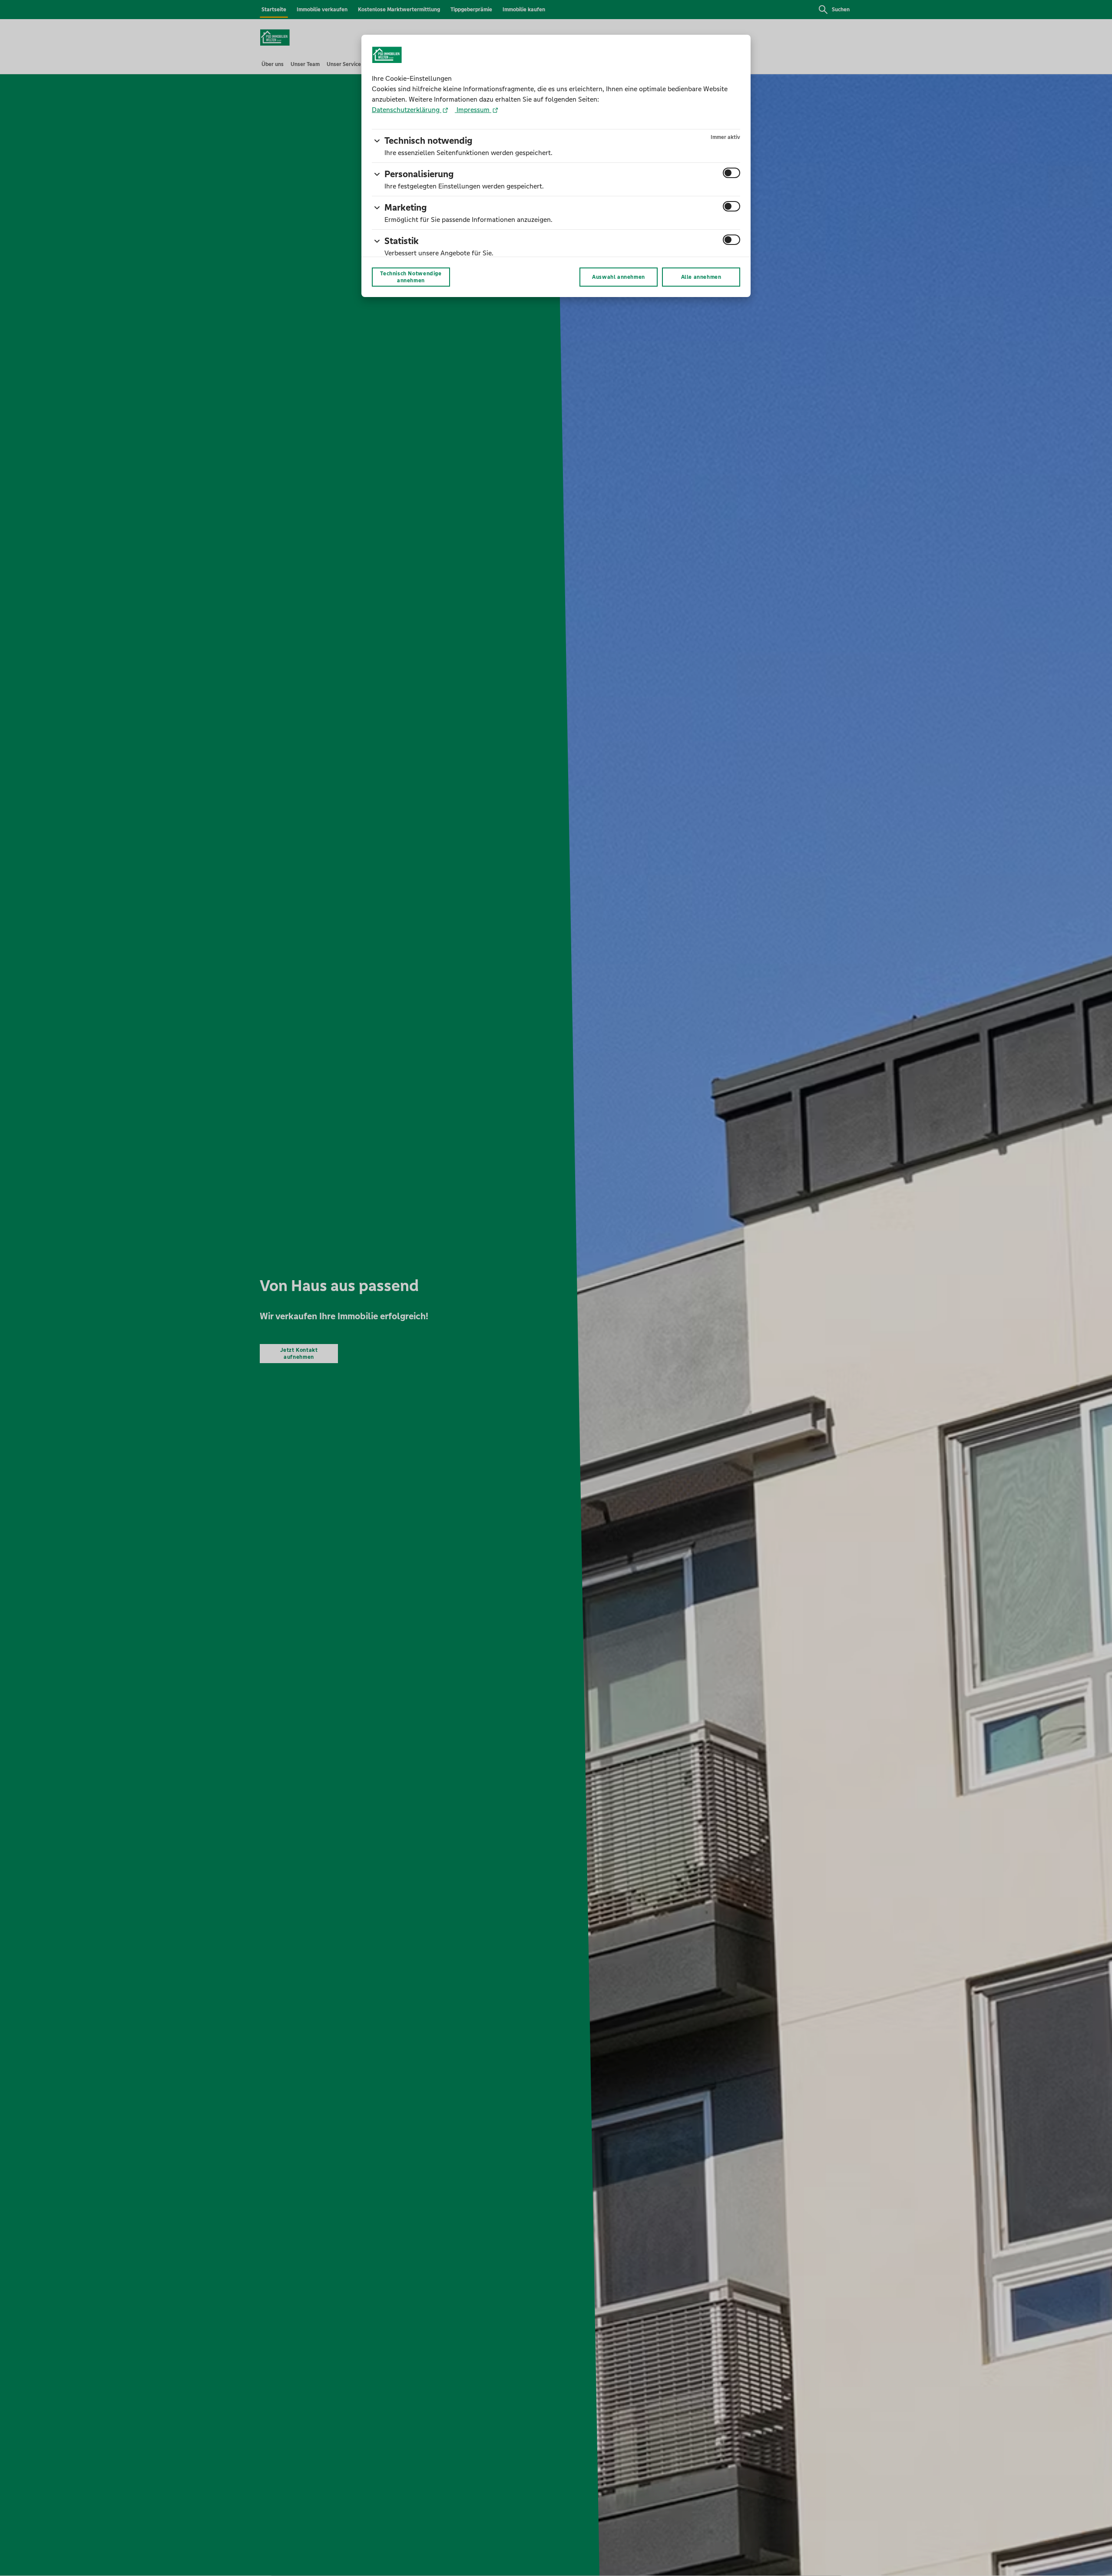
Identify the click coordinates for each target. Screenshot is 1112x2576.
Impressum (473, 110)
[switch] (731, 173)
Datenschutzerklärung (407, 110)
